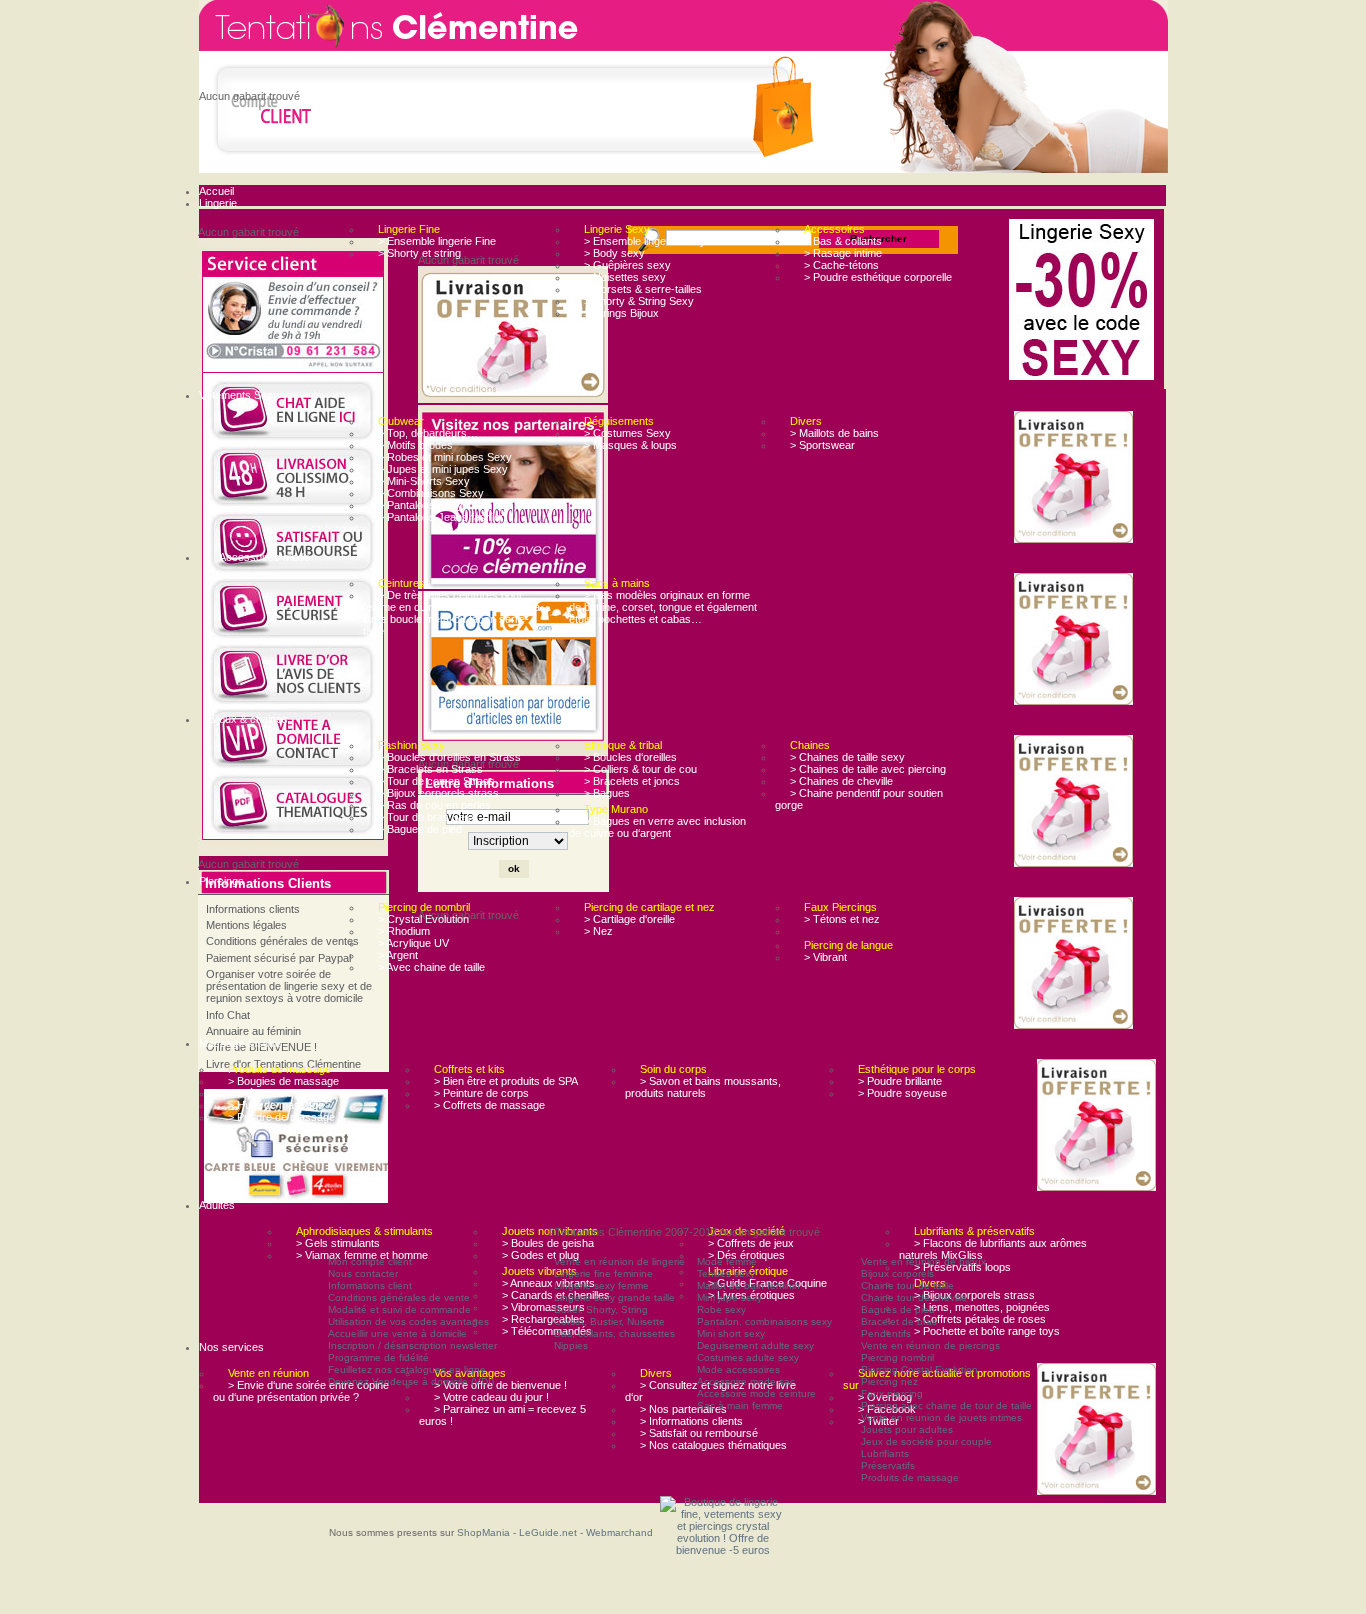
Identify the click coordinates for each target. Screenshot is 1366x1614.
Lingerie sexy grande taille (614, 1297)
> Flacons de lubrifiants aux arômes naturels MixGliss (993, 1249)
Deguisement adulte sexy (755, 1345)
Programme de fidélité (378, 1357)
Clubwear (401, 421)
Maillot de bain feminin (748, 1285)
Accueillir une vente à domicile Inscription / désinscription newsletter (412, 1339)
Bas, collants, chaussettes (614, 1333)
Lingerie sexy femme (601, 1285)
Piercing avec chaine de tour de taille (946, 1405)
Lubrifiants (885, 1453)
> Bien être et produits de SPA (506, 1081)
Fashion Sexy (411, 745)
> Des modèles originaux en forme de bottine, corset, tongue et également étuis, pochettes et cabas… (663, 607)
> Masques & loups (630, 445)
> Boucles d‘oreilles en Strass (449, 757)
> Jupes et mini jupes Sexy (443, 469)
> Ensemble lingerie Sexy (645, 241)
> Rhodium (404, 931)
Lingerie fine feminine (603, 1273)
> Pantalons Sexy (420, 505)
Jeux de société (746, 1231)
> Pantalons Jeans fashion (442, 517)
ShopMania (483, 1532)
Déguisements (619, 421)
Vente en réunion (268, 1373)
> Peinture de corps (481, 1093)
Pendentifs (886, 1333)
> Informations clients (691, 1421)
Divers (806, 421)
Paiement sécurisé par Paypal (278, 958)
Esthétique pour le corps (917, 1069)
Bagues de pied (898, 1309)
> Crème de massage (280, 1093)
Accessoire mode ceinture (756, 1393)
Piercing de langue (848, 945)
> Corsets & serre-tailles (643, 289)
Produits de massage (279, 1069)
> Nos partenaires (683, 1409)
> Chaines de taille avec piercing (868, 769)
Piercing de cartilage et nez (649, 907)
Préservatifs (888, 1465)
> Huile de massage (276, 1105)
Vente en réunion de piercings (930, 1345)
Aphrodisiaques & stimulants (364, 1231)
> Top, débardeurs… (428, 433)
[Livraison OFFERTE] (1078, 478)
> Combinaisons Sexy (431, 493)
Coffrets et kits (469, 1069)
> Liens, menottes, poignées (982, 1307)
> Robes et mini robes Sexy (445, 457)
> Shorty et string (419, 253)
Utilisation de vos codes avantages (408, 1321)
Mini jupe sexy (729, 1297)
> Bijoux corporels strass (438, 793)
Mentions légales (246, 925)
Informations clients (253, 909)
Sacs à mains (617, 583)
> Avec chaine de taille (431, 967)
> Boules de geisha (548, 1243)
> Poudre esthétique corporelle (878, 277)
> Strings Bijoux (621, 313)
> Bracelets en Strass (430, 769)
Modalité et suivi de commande (399, 1309)
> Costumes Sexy (627, 433)
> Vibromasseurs (543, 1307)
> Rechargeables (543, 1319)
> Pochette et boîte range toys (987, 1331)
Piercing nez (889, 1381)
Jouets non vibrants (550, 1231)
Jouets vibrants (539, 1271)
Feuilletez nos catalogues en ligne (407, 1369)
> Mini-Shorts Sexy (424, 481)
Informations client (370, 1285)
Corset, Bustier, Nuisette (609, 1321)
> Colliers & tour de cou (640, 769)
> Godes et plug (540, 1255)
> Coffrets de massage (489, 1105)
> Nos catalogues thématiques (713, 1445)
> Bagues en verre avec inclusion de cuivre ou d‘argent (657, 827)
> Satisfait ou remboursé (699, 1433)
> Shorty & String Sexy (639, 301)
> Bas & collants (843, 241)
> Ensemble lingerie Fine (437, 241)
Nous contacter (363, 1273)
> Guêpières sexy (627, 265)
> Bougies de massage (283, 1081)
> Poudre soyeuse (902, 1093)
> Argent (398, 955)
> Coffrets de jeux (751, 1243)
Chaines (810, 745)
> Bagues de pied (420, 829)
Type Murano (616, 809)
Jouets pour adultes (907, 1429)
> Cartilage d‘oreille (629, 919)
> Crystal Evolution (423, 919)
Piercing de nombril (424, 907)
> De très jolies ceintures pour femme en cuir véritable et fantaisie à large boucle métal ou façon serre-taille (451, 613)
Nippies (571, 1345)
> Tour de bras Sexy (427, 817)
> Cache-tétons (841, 265)
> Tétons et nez (842, 919)
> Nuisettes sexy (625, 277)
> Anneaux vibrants (548, 1283)
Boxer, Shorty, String (601, 1309)
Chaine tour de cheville (914, 1297)
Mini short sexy (731, 1333)
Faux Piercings (840, 907)
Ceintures (401, 583)
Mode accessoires (738, 1369)
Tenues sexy (726, 1273)
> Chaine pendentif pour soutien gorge (859, 799)
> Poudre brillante (900, 1081)
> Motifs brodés (415, 445)
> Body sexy (614, 253)
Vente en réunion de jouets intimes (941, 1417)
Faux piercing (892, 1393)
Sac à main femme (740, 1405)
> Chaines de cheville (841, 781)
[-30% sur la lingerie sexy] (1086, 301)
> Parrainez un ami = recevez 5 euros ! (502, 1415)
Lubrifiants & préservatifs (974, 1231)
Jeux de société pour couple (926, 1441)
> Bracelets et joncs (632, 781)
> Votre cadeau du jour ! (491, 1397)
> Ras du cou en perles (434, 805)
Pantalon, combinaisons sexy (764, 1321)
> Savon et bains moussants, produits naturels (703, 1087)
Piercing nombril (897, 1357)
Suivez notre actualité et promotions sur (937, 1379)
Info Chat (228, 1015)
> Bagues (607, 793)
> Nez (598, 931)
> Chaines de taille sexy (847, 757)
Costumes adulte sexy (748, 1357)
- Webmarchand (616, 1532)
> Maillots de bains (834, 433)
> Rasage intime (843, 253)
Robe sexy (721, 1309)
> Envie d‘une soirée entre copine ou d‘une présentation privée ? (301, 1391)
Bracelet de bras (899, 1321)
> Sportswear (822, 445)
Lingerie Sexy (617, 229)
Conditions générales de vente (399, 1297)
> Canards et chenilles (556, 1295)
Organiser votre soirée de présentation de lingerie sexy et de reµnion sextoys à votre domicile (289, 986)
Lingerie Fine (409, 229)
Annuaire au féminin (253, 1031)
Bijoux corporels (897, 1273)
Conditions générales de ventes (282, 941)
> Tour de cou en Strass (436, 781)
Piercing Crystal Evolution (919, 1369)
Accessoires (834, 229)
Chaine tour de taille (907, 1285)
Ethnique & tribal (623, 745)
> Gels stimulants (338, 1243)
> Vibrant (825, 957)
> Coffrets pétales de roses (980, 1319)
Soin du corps (673, 1069)
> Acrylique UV (413, 943)
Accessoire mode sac (746, 1381)
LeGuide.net (549, 1532)
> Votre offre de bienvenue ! (500, 1385)
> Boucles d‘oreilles (630, 757)
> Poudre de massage (281, 1117)
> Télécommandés (547, 1331)
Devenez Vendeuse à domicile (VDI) (411, 1381)
